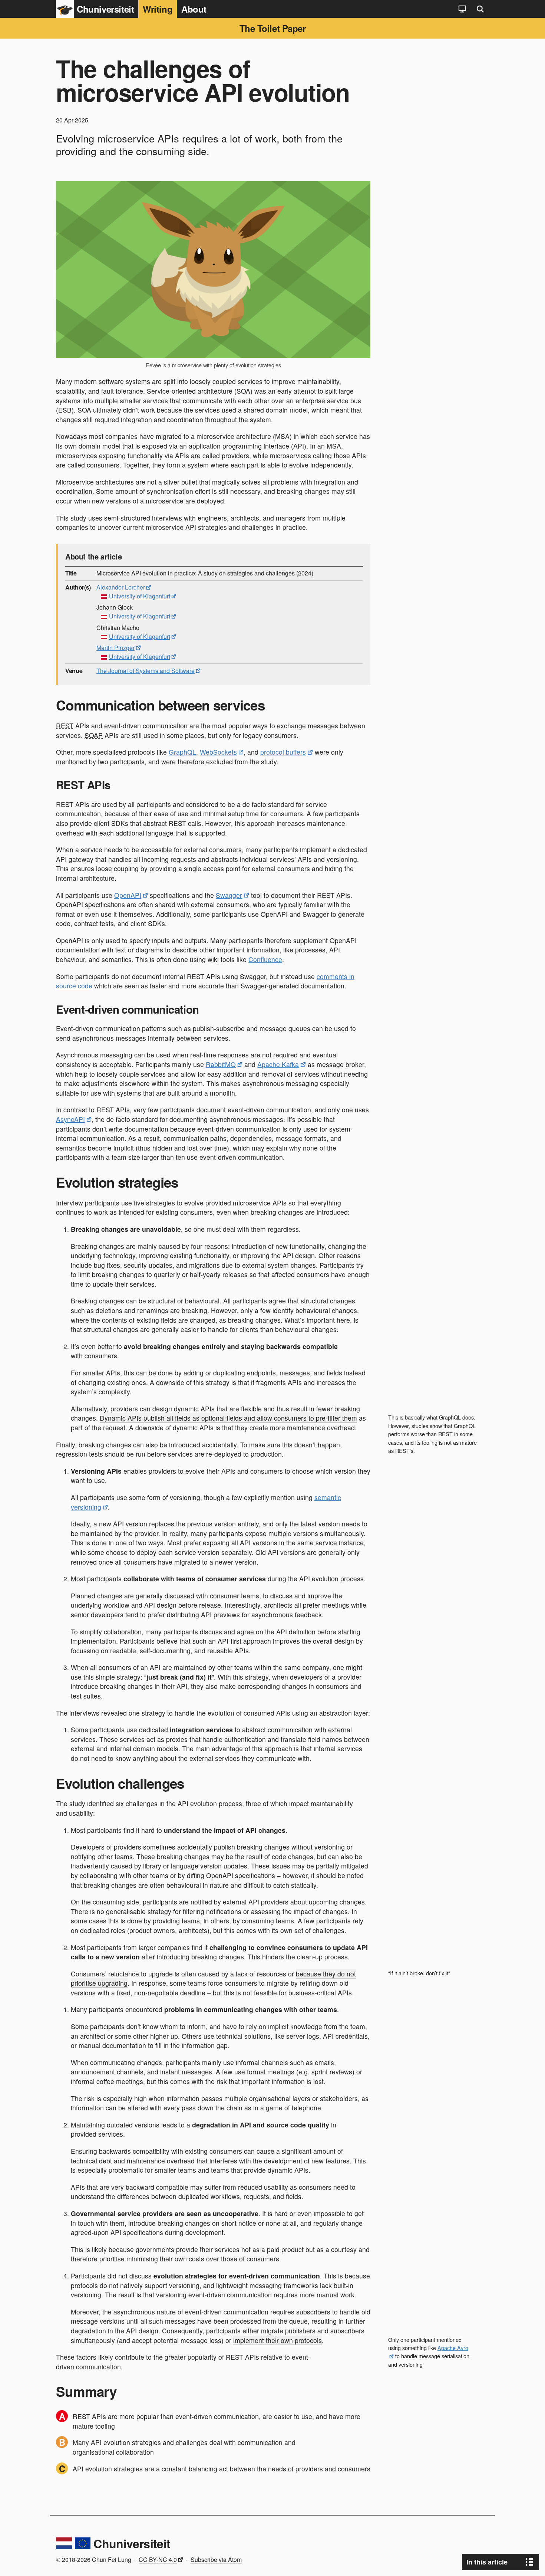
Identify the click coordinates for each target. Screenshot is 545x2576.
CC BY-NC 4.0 (158, 2559)
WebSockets (218, 752)
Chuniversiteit (132, 2543)
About (194, 9)
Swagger (229, 895)
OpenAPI (128, 895)
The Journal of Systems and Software (146, 671)
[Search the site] (480, 9)
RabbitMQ (221, 1064)
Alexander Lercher (121, 587)
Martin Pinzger (115, 648)
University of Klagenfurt (140, 596)
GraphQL (182, 752)
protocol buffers (283, 752)
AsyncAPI (70, 1119)
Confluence (265, 959)
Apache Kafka (278, 1064)
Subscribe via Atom (216, 2559)
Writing (158, 9)
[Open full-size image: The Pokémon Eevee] (213, 270)
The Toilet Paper (272, 28)
